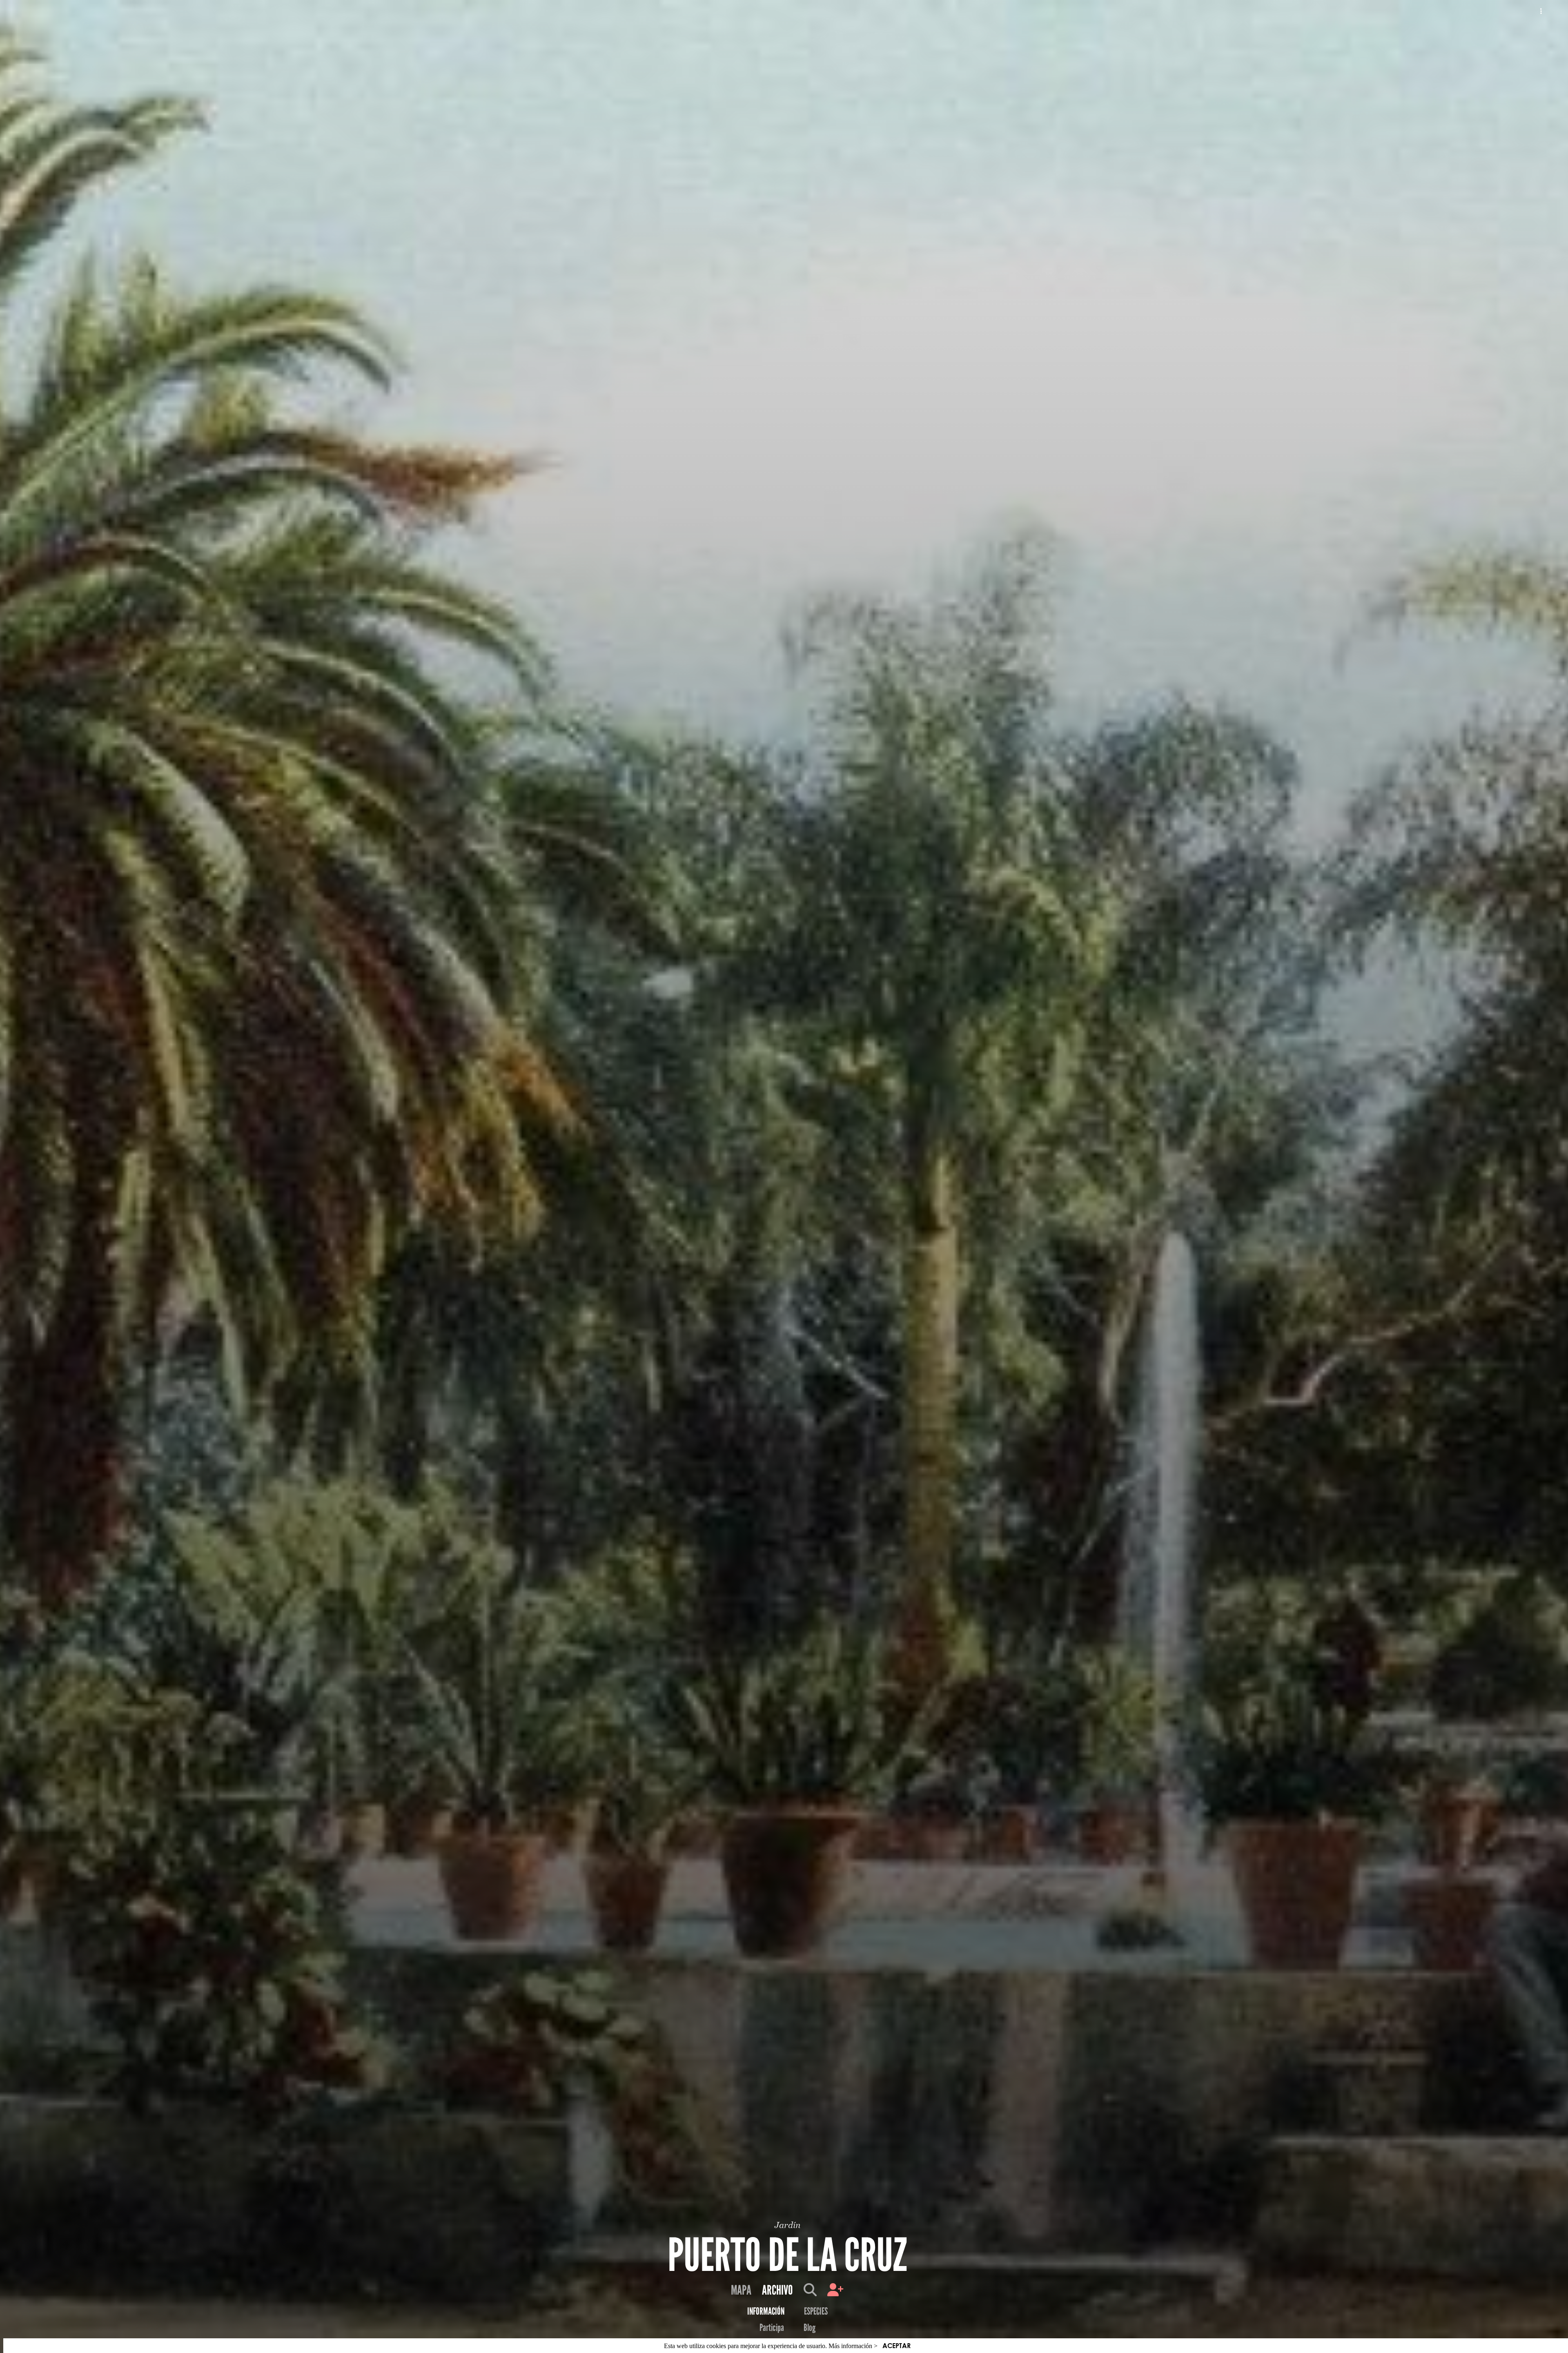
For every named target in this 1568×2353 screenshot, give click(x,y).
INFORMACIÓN (766, 2311)
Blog (810, 2328)
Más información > (853, 2346)
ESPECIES (816, 2311)
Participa (772, 2328)
